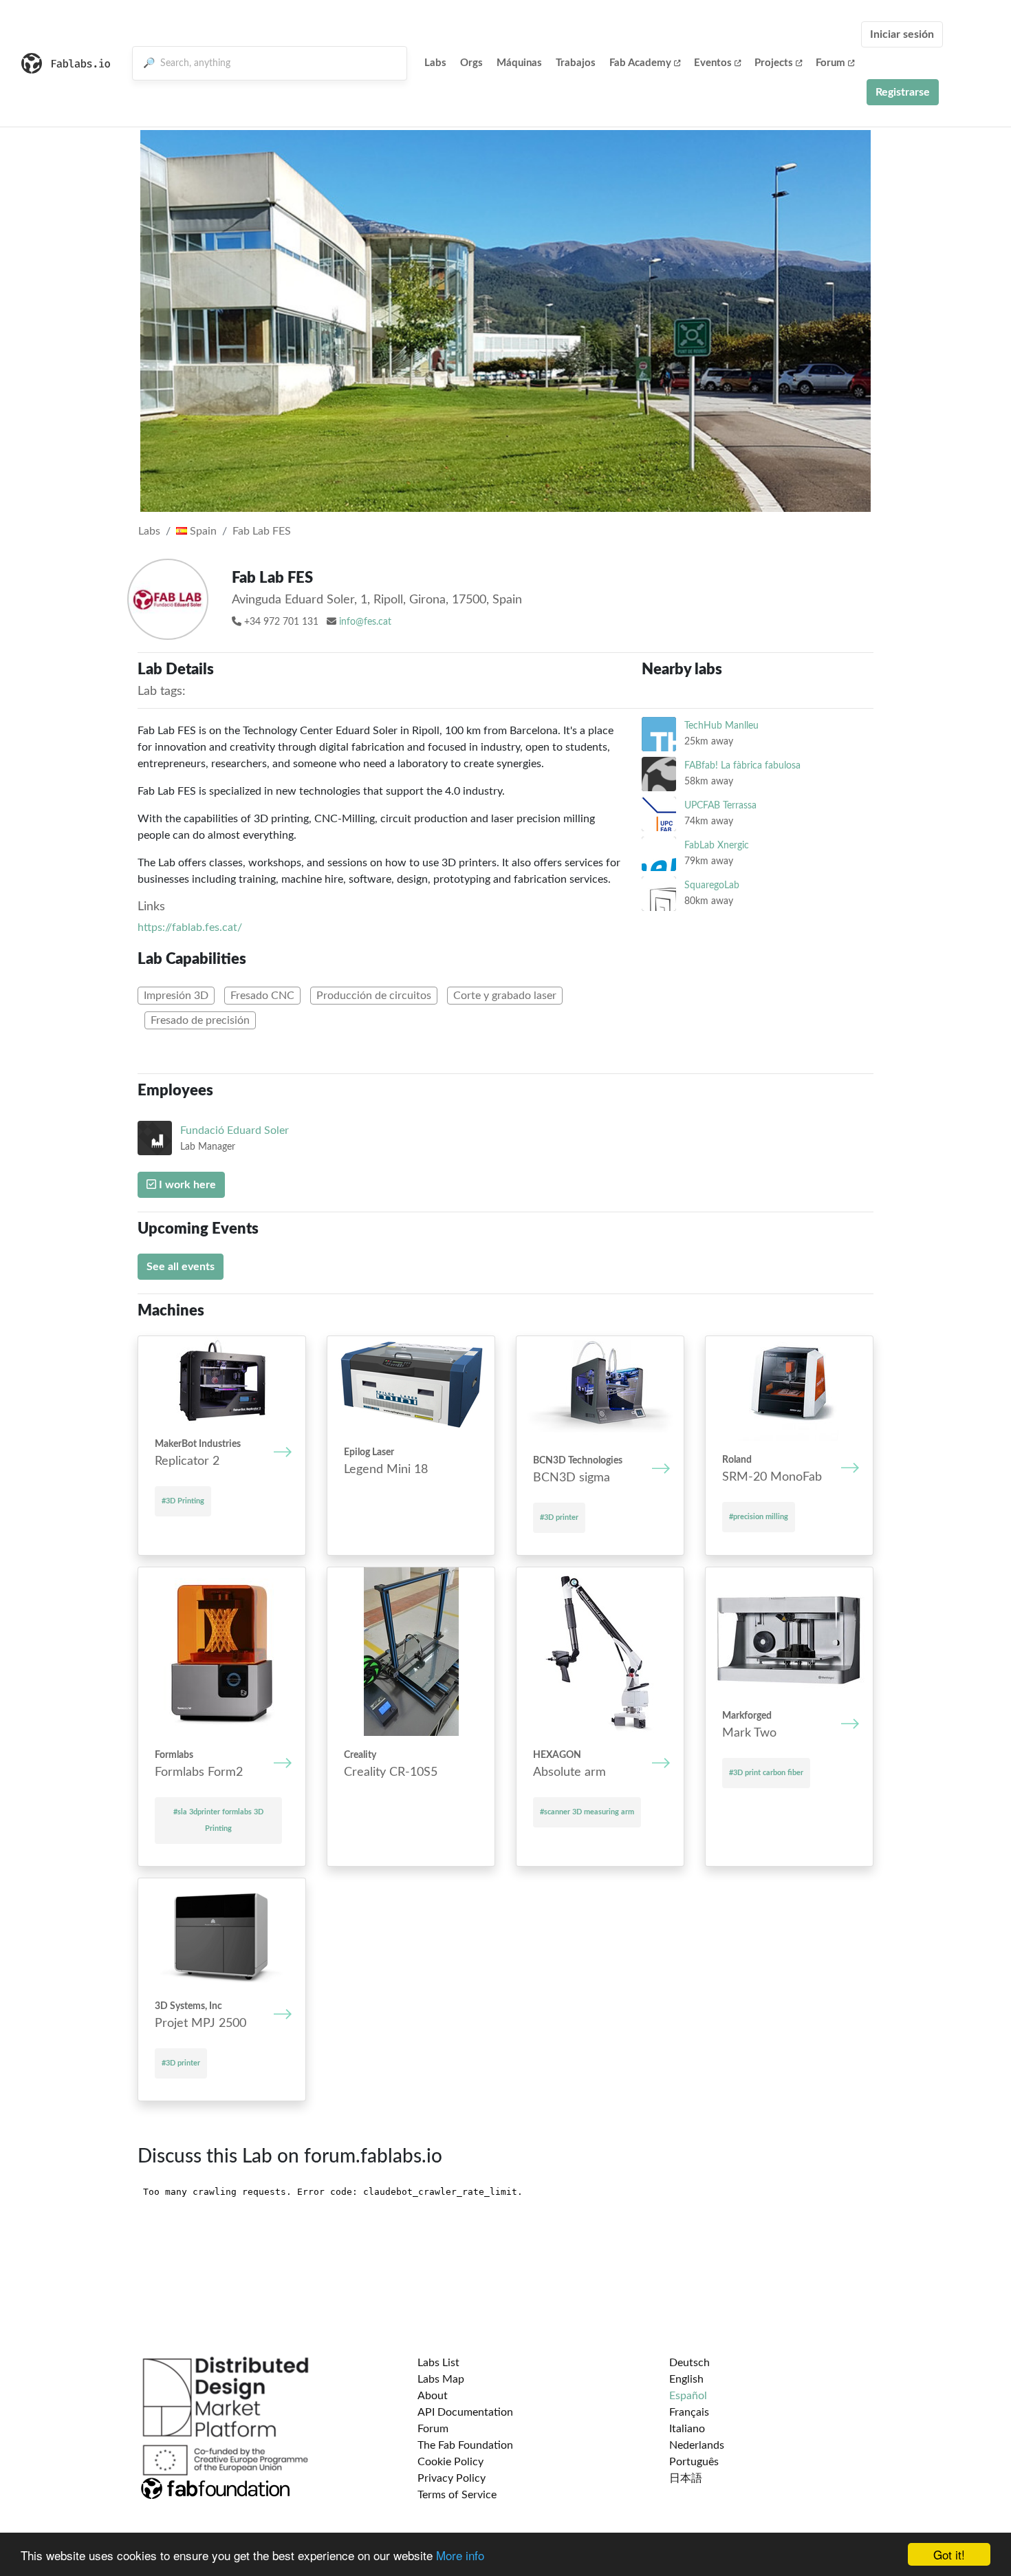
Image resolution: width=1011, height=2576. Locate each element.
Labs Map (441, 2379)
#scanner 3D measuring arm (587, 1812)
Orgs (471, 63)
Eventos (713, 63)
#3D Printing (183, 1501)
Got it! (949, 2554)
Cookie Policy (450, 2462)
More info (460, 2555)
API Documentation (465, 2412)
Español (688, 2396)
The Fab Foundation (465, 2445)
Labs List (438, 2363)
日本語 (686, 2478)
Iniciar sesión (902, 34)
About (433, 2396)
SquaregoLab (712, 885)
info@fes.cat (365, 622)
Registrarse (903, 92)
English (686, 2379)
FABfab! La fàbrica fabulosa (742, 765)
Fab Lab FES (262, 531)
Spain (202, 531)
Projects (774, 63)
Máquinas (519, 63)
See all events (181, 1267)
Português (694, 2462)
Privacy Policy (452, 2478)
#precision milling (759, 1517)
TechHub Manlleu (721, 726)
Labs (435, 63)
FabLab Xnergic (717, 845)
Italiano (687, 2429)
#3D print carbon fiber (766, 1773)
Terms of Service (457, 2495)
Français (689, 2412)
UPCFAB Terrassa (720, 805)
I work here (186, 1185)
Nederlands (697, 2445)
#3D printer (559, 1517)
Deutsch (689, 2363)
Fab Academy (640, 63)
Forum (830, 63)
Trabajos (576, 63)
